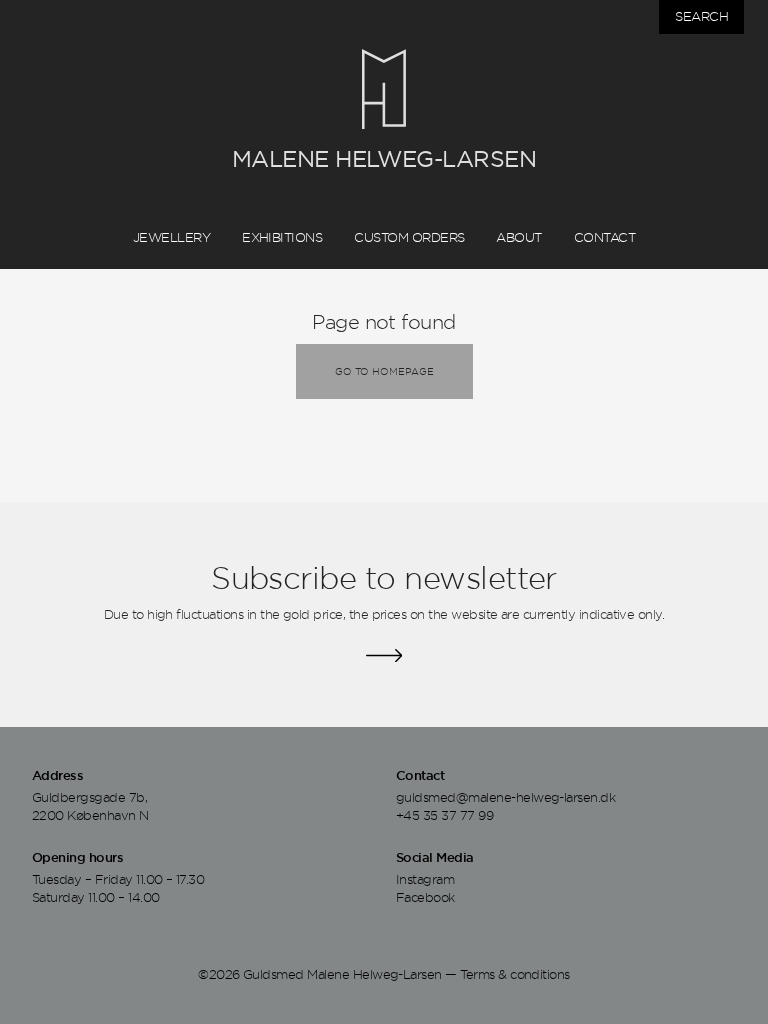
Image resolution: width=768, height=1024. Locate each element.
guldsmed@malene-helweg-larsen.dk (505, 797)
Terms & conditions (515, 974)
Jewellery (171, 237)
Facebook (425, 897)
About (518, 237)
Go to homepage (384, 371)
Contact (604, 237)
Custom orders (409, 237)
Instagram (425, 879)
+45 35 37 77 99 (444, 815)
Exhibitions (282, 237)
